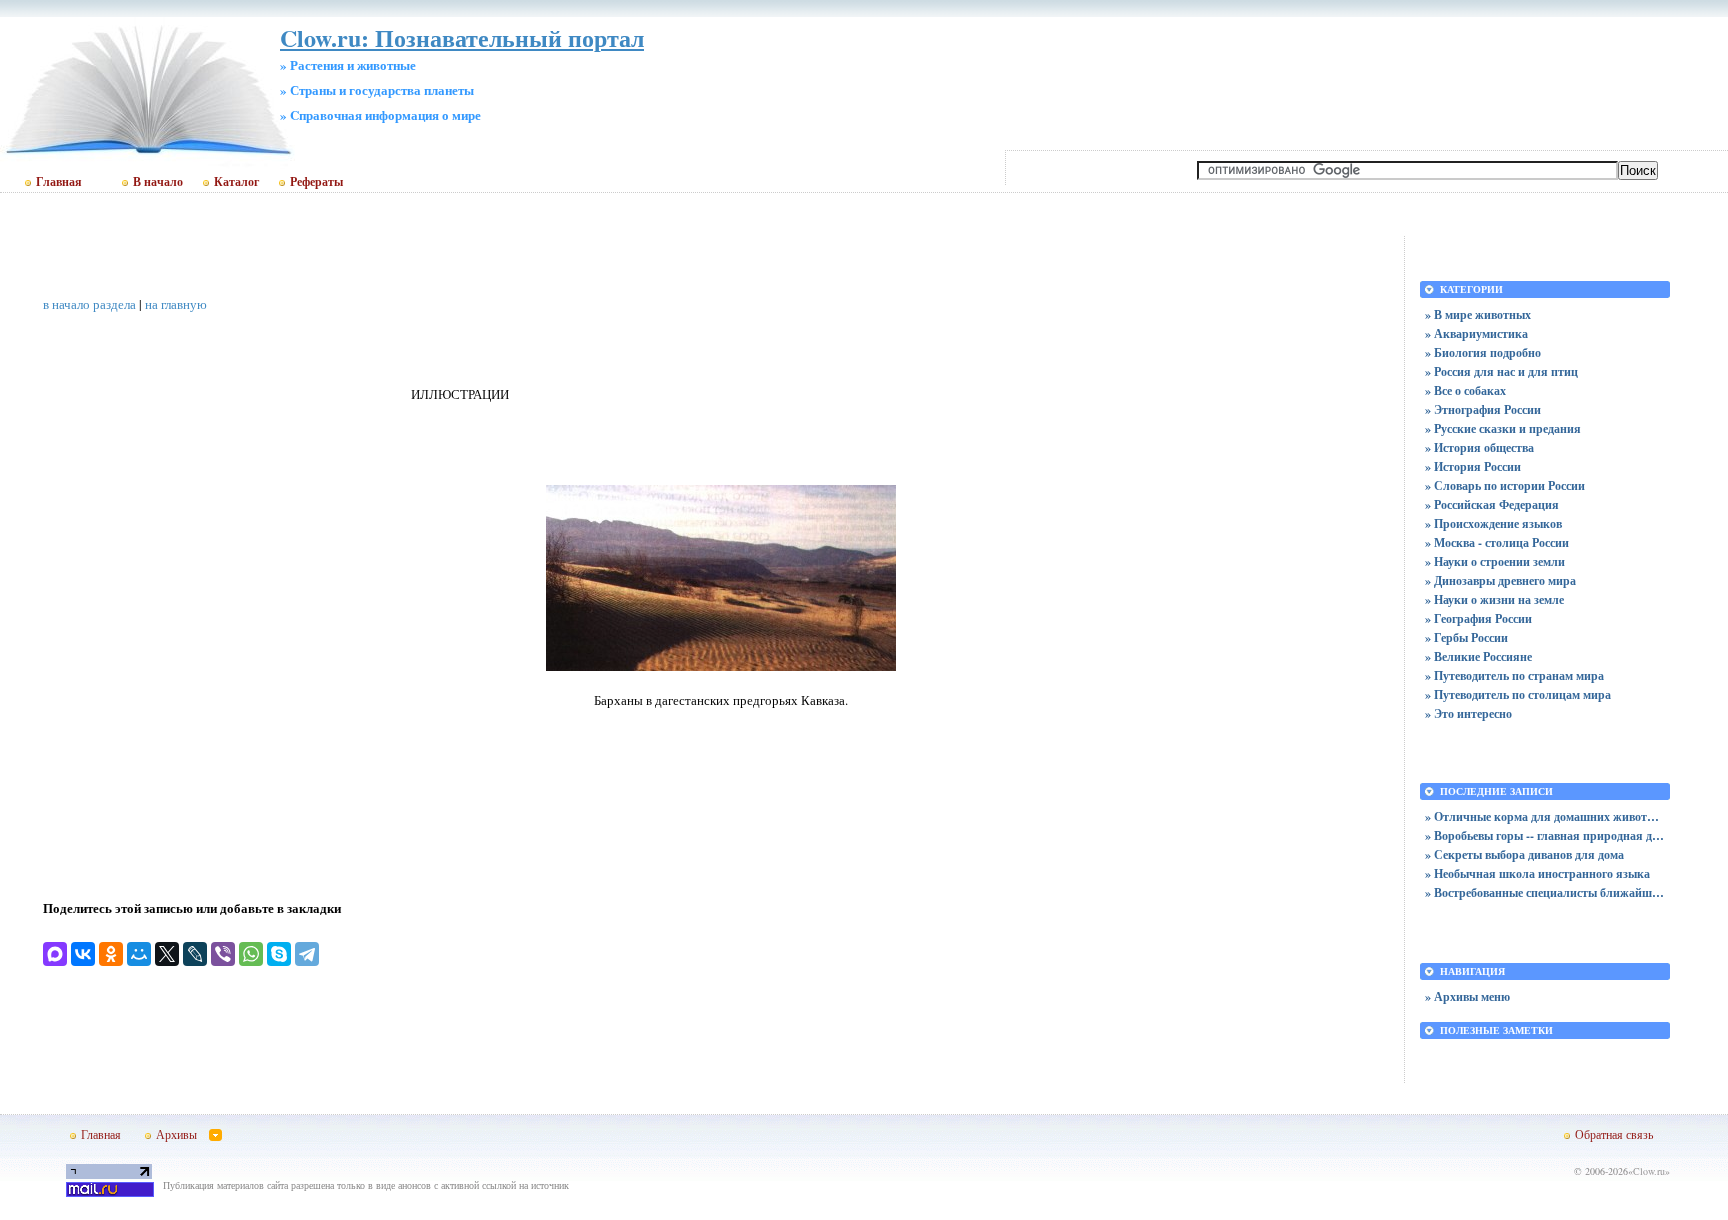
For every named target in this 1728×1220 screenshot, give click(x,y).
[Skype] (279, 954)
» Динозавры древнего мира (1500, 580)
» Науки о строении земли (1495, 561)
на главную (176, 304)
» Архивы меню (1467, 996)
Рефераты (316, 182)
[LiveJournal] (195, 954)
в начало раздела (89, 304)
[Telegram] (307, 954)
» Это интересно (1468, 713)
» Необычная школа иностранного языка (1537, 873)
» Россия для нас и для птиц (1501, 371)
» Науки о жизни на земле (1494, 599)
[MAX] (55, 954)
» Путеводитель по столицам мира (1518, 694)
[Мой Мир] (139, 954)
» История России (1473, 466)
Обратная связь (1614, 1134)
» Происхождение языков (1493, 523)
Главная (59, 182)
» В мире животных (1478, 314)
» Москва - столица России (1497, 542)
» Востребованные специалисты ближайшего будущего (1545, 892)
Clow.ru (1649, 1171)
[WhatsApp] (251, 954)
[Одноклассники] (111, 954)
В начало (158, 182)
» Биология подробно (1483, 352)
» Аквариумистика (1476, 333)
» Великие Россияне (1478, 656)
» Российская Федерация (1492, 504)
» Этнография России (1483, 409)
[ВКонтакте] (83, 954)
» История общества (1479, 447)
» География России (1478, 618)
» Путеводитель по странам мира (1514, 675)
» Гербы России (1466, 637)
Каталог (236, 182)
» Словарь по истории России (1505, 485)
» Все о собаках (1465, 390)
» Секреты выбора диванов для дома (1524, 854)
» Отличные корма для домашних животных (1545, 816)
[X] (167, 954)
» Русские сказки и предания (1503, 428)
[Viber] (223, 954)
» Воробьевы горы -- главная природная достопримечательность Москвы (1545, 835)
